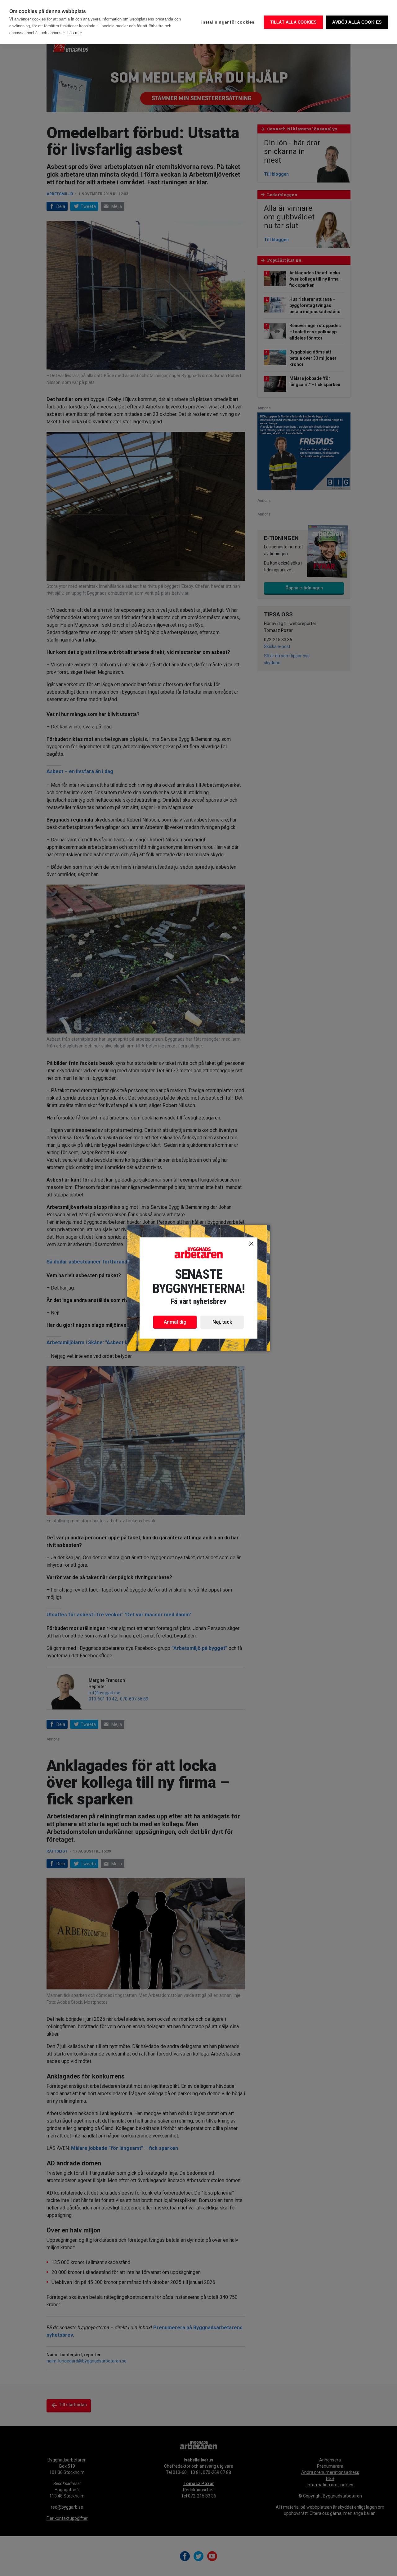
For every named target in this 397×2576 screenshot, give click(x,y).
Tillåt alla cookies (294, 22)
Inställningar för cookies (228, 22)
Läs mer (75, 33)
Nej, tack (222, 1322)
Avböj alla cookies (357, 22)
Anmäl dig (175, 1322)
